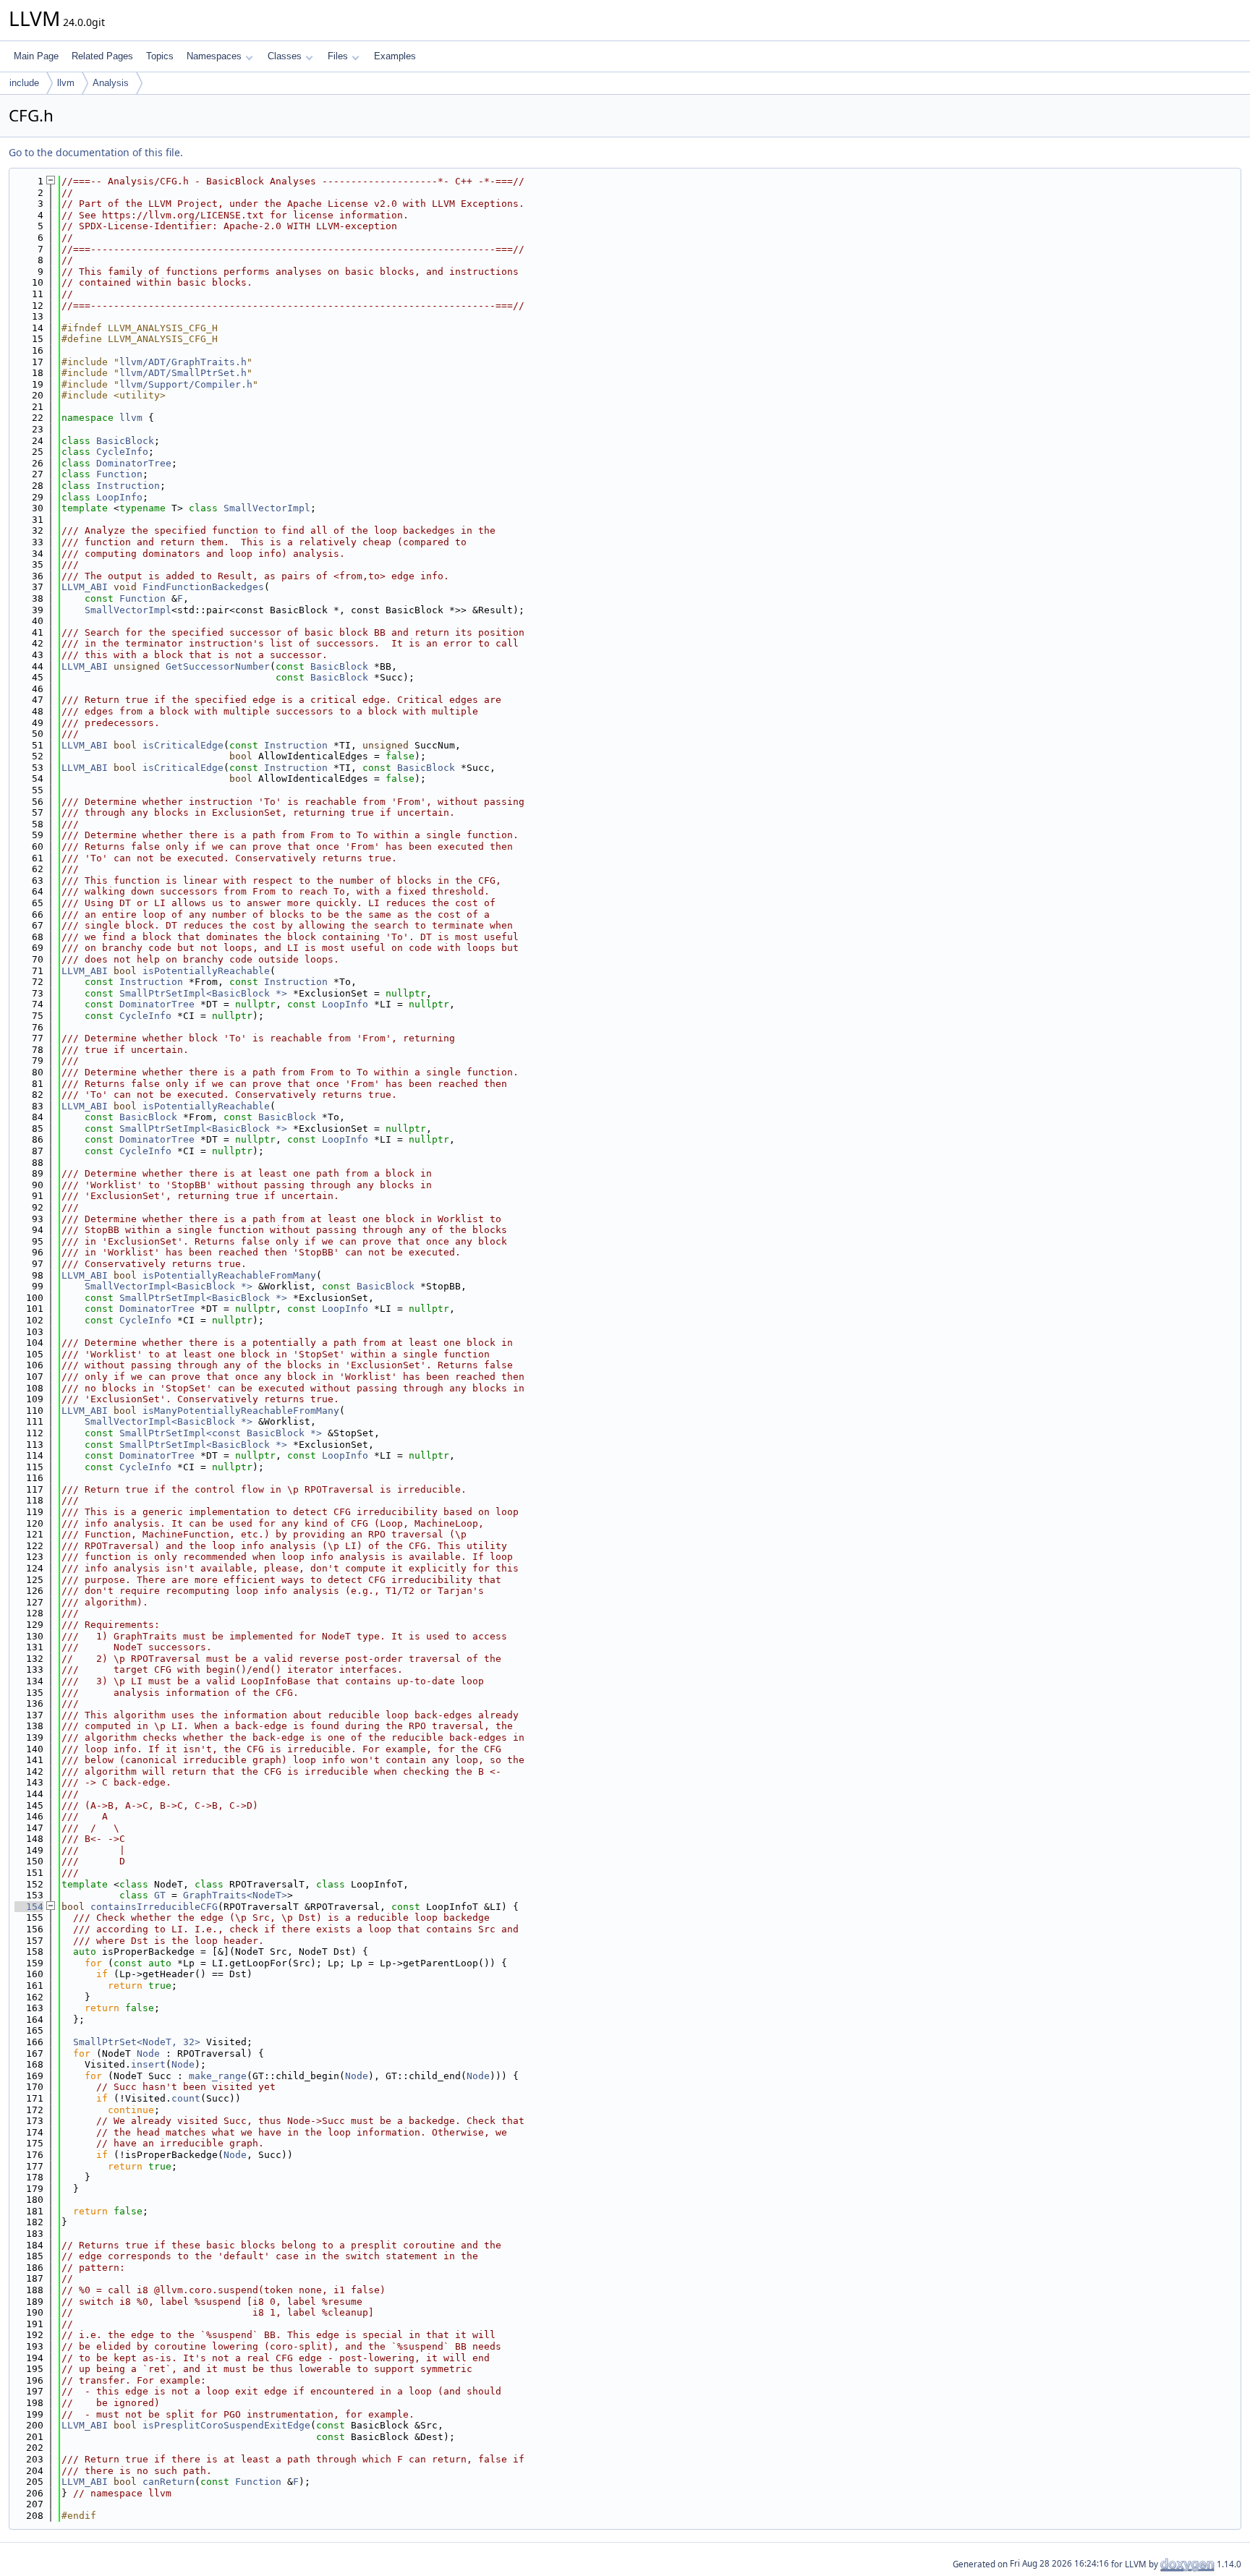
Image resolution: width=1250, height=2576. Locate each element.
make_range (218, 2076)
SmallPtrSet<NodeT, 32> (137, 2042)
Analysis (111, 83)
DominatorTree (134, 463)
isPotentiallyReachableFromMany (229, 1275)
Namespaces (214, 56)
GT (160, 1895)
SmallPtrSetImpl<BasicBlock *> (203, 993)
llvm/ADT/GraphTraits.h (183, 362)
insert (148, 2064)
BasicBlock (125, 441)
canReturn (169, 2482)
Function (119, 474)
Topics (160, 56)
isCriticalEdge (183, 745)
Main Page (36, 56)
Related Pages (102, 56)
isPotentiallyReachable (206, 971)
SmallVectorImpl (267, 508)
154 (29, 1907)
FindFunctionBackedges (203, 587)
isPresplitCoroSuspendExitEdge (226, 2425)
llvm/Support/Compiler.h (186, 384)
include (24, 83)
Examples (395, 56)
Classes (285, 56)
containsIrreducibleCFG (154, 1907)
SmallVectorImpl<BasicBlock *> (169, 1286)
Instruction (128, 486)
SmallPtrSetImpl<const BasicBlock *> (221, 1433)
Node (148, 2053)
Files (338, 56)
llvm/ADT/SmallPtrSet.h (183, 373)
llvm (66, 83)
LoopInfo (119, 497)
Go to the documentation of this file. (96, 152)
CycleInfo (122, 452)
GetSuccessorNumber (218, 666)
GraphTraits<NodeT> (235, 1895)
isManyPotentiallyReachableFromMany (241, 1411)
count (186, 2098)
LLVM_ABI (85, 587)
